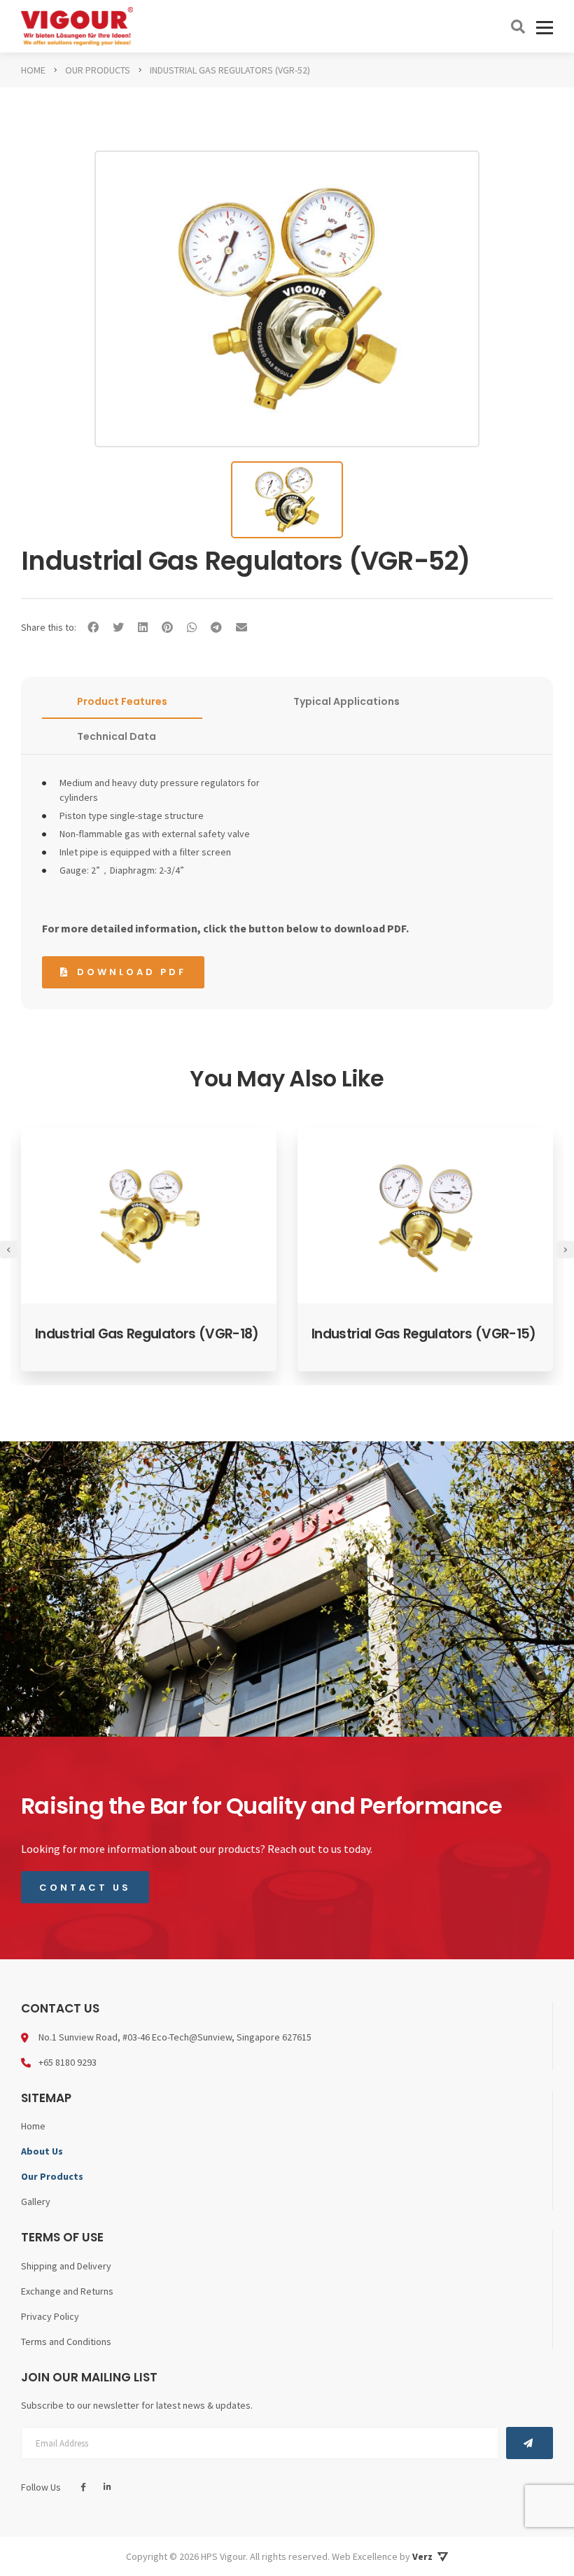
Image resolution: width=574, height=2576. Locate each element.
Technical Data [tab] (117, 736)
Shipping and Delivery (66, 2266)
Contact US (85, 1888)
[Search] (518, 27)
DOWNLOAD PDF (132, 972)
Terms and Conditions (66, 2341)
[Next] (565, 1249)
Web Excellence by (382, 2556)
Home (33, 2126)
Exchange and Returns (67, 2291)
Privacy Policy (50, 2316)
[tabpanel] (149, 1249)
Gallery (36, 2201)
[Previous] (9, 1249)
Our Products (52, 2176)
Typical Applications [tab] (346, 701)
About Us (42, 2151)
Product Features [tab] (122, 701)
